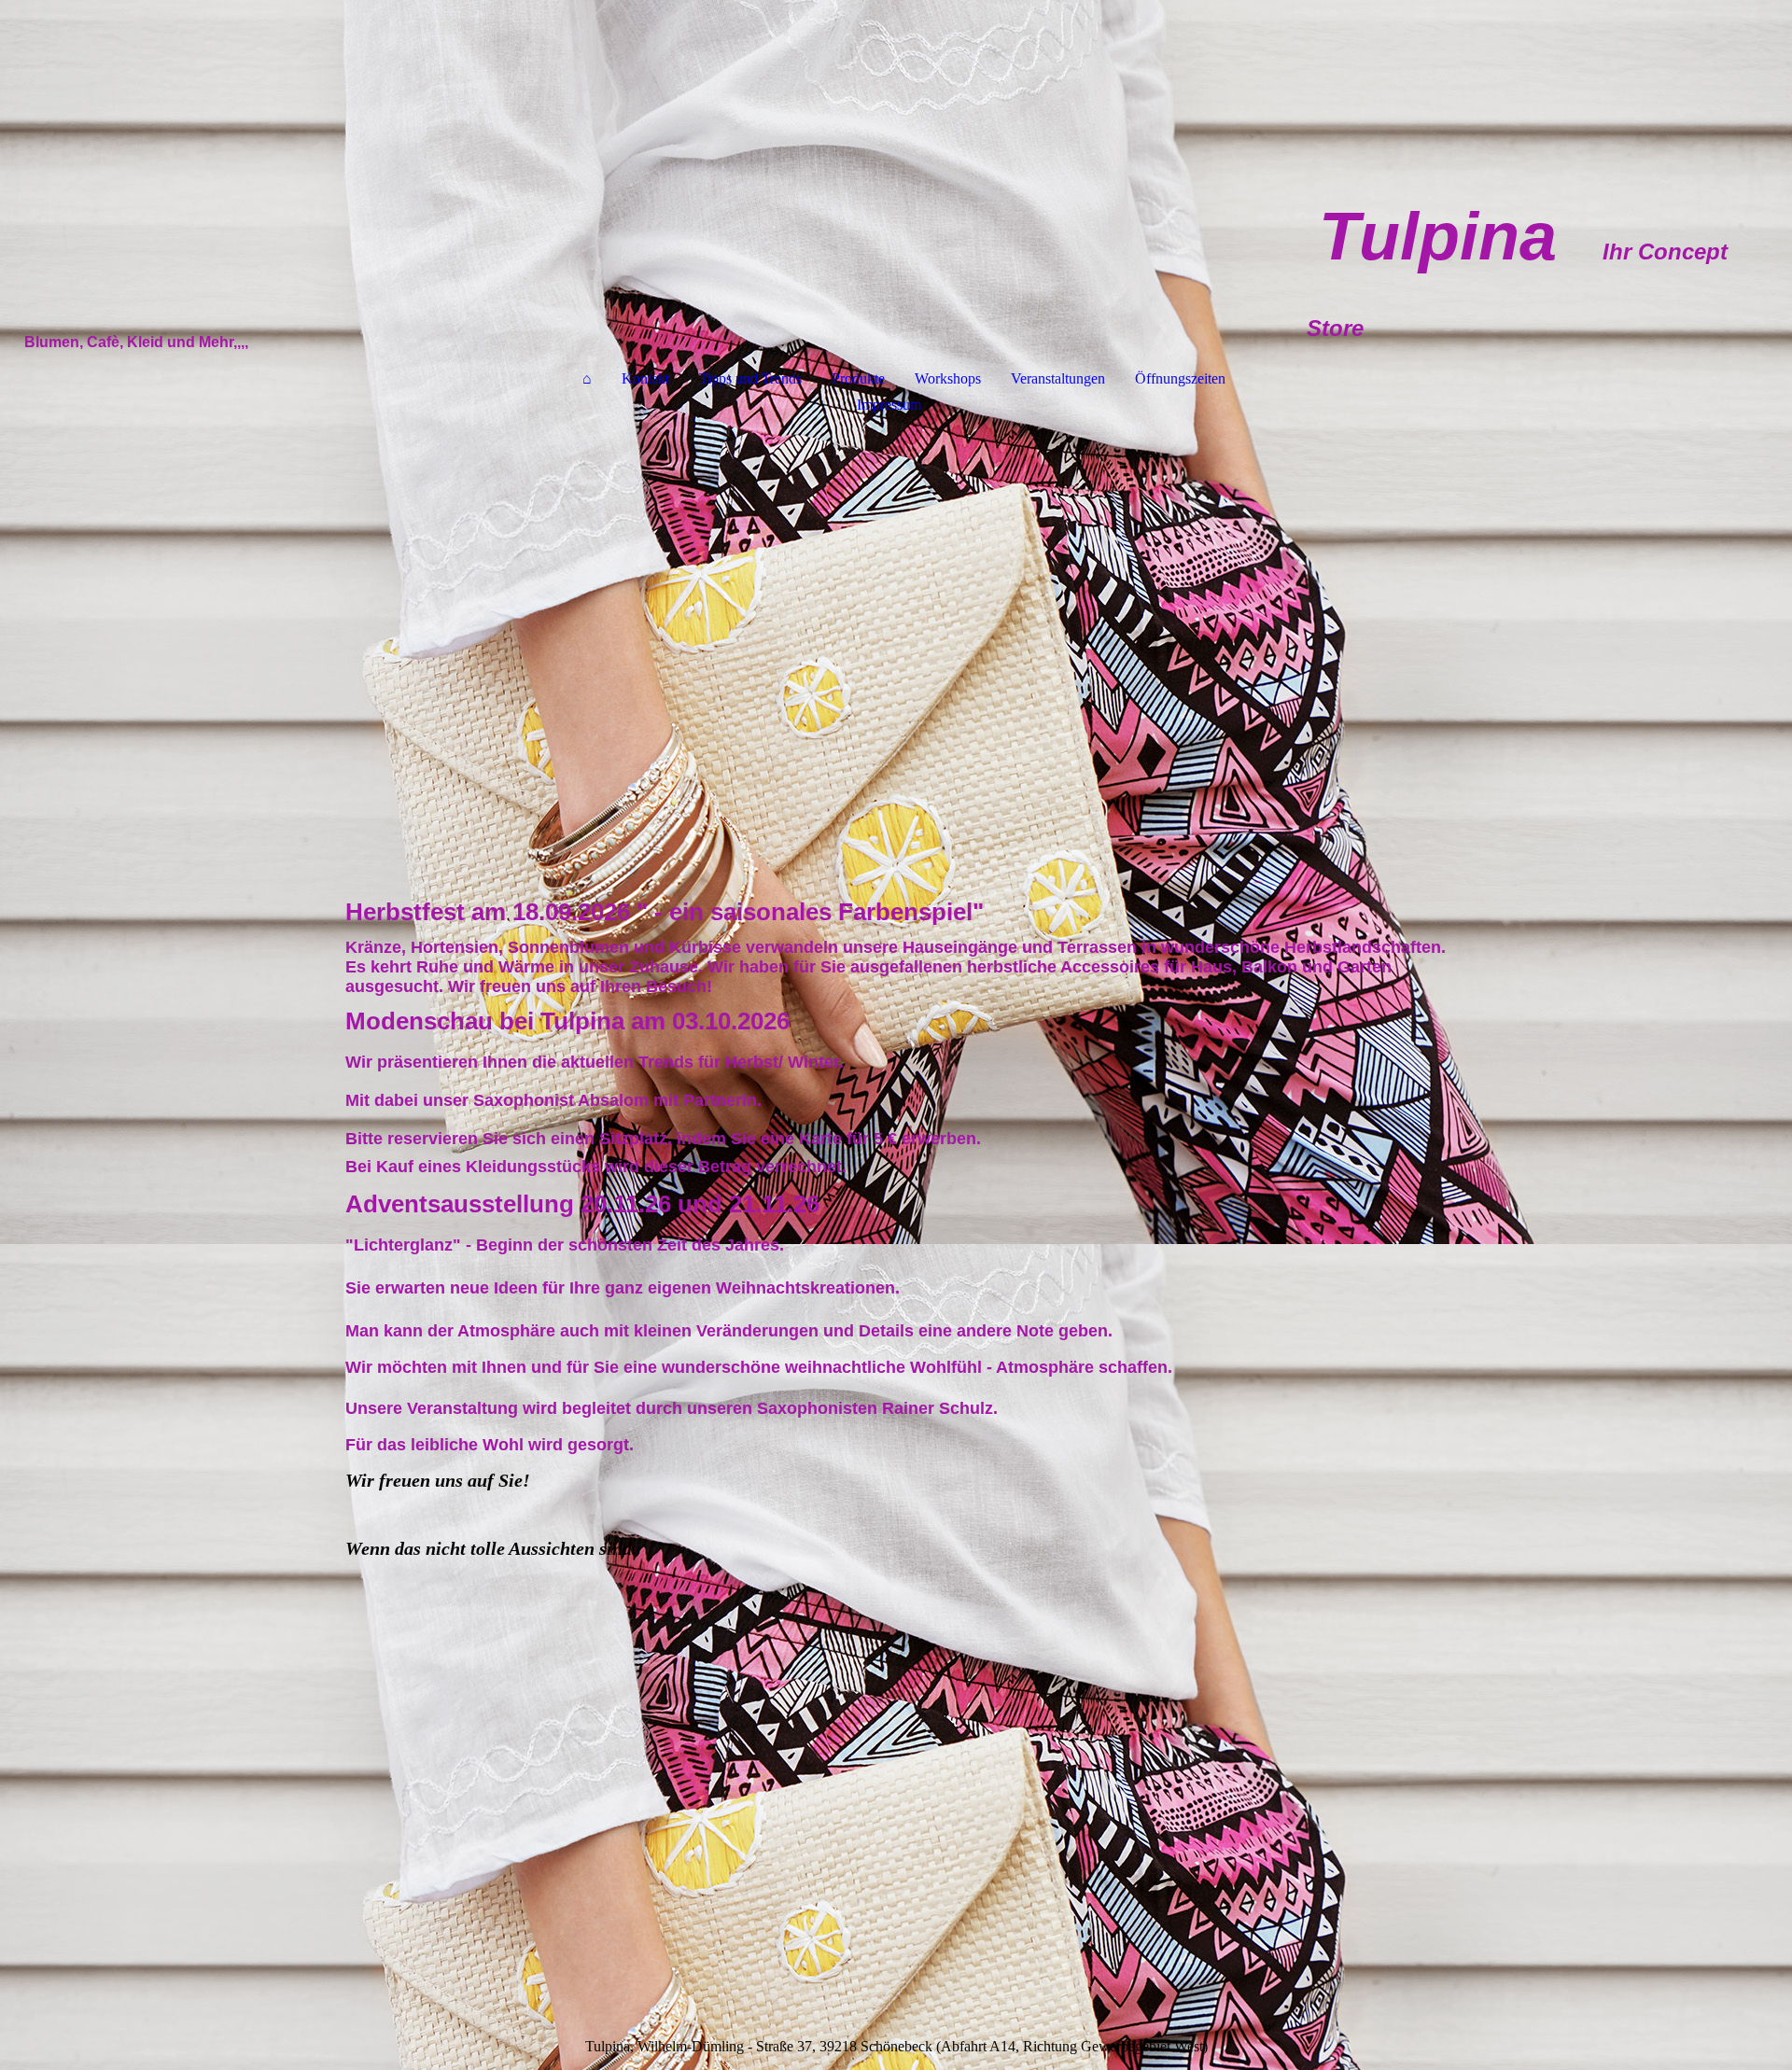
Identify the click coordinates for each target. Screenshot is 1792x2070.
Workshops (948, 378)
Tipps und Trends (750, 378)
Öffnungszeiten (1180, 378)
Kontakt (645, 378)
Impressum (889, 405)
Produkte (858, 378)
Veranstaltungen (1058, 378)
